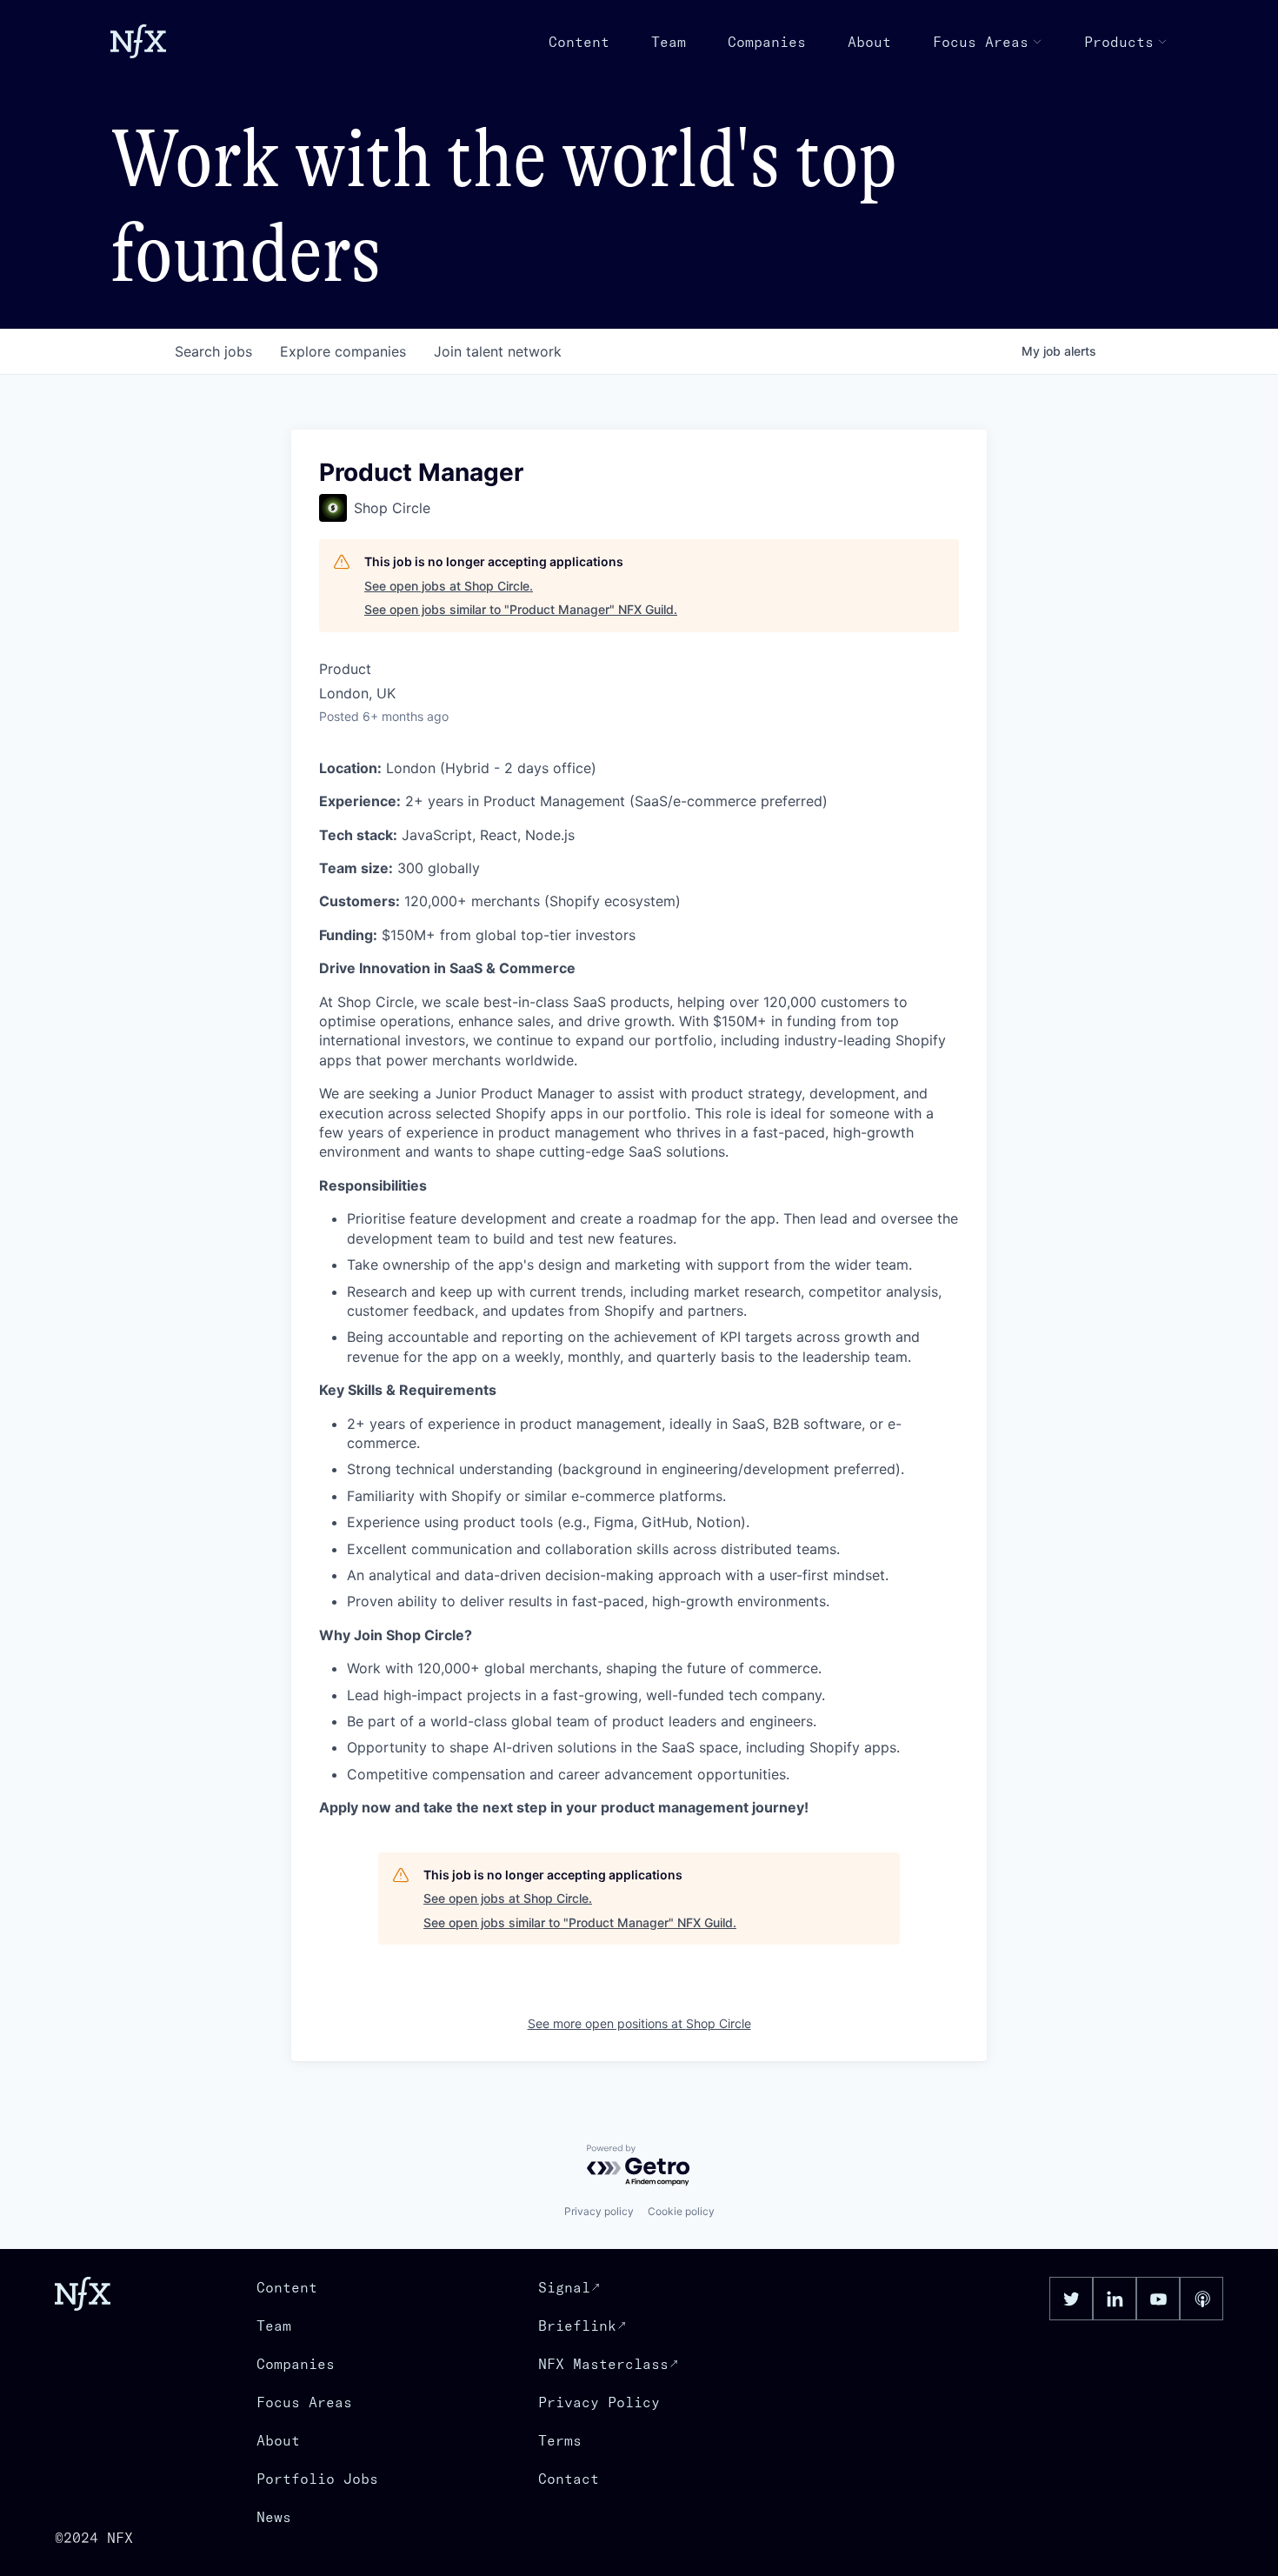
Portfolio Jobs (317, 2479)
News (274, 2517)
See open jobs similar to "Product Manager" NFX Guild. (521, 609)
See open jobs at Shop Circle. (449, 586)
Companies (767, 42)
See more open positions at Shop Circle (639, 2023)
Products (1119, 42)
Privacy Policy (599, 2402)
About (869, 42)
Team (669, 42)
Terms (560, 2440)
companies (343, 351)
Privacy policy (599, 2211)
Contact (569, 2479)
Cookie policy (681, 2211)
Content (579, 42)
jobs (213, 351)
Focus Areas (981, 42)
